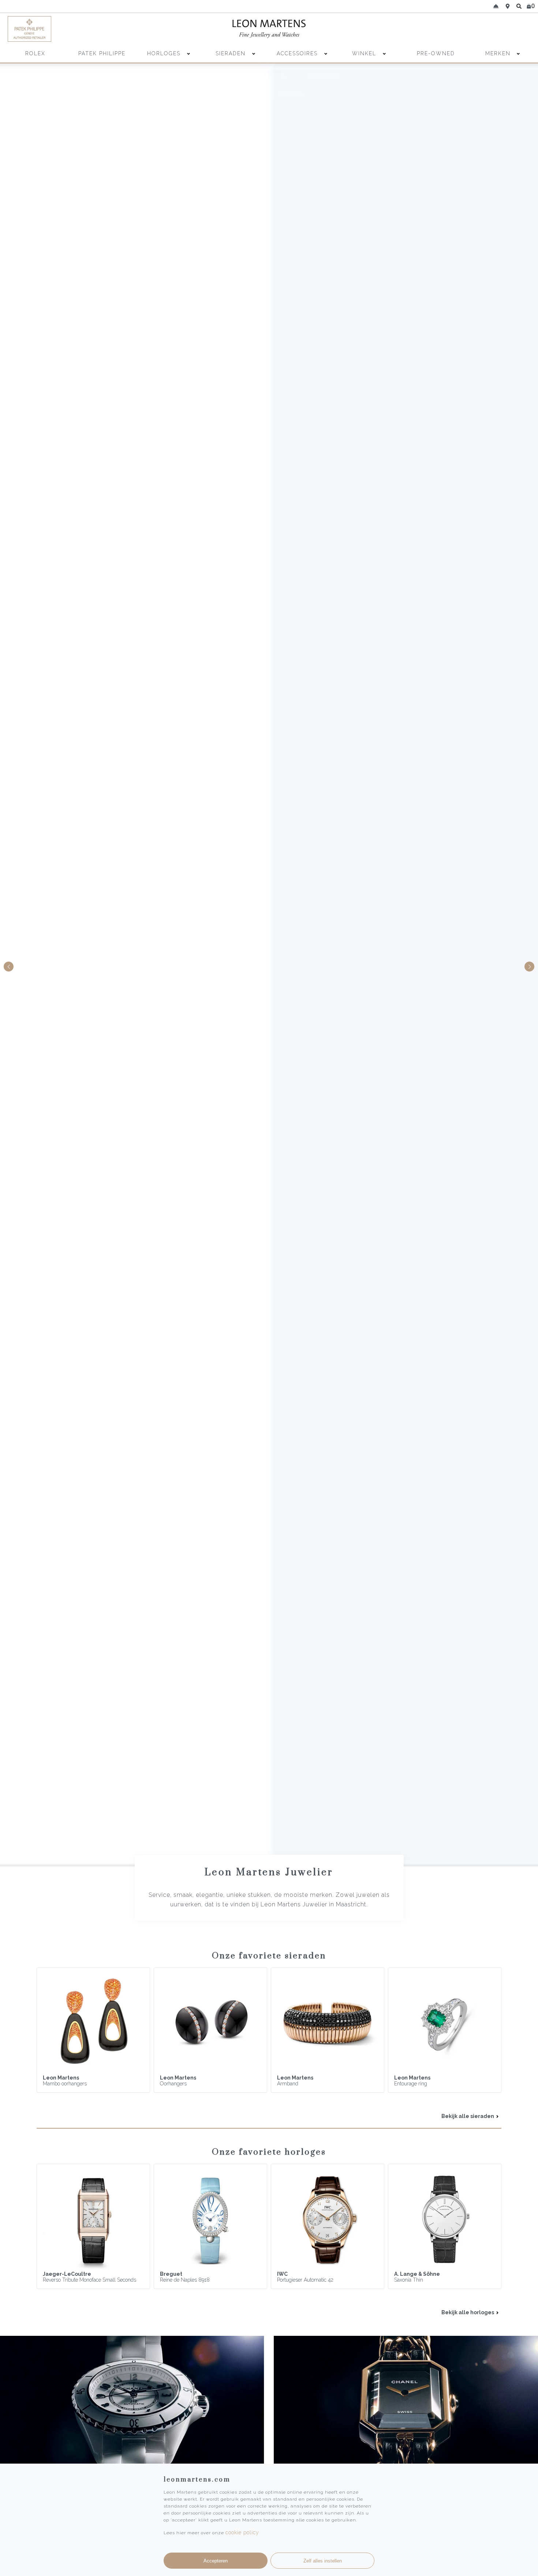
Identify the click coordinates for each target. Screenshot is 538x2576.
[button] (529, 967)
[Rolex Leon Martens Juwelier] (467, 29)
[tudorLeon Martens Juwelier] (269, 965)
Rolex (35, 53)
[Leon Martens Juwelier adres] (508, 6)
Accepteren (216, 2561)
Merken (498, 53)
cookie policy (242, 2532)
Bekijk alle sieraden (468, 2116)
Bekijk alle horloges (468, 2312)
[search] (519, 6)
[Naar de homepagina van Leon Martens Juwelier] (269, 29)
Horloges (165, 53)
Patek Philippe (102, 53)
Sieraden (232, 53)
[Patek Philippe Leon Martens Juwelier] (72, 29)
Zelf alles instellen (323, 2561)
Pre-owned (436, 53)
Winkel (365, 53)
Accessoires (298, 53)
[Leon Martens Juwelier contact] (496, 6)
